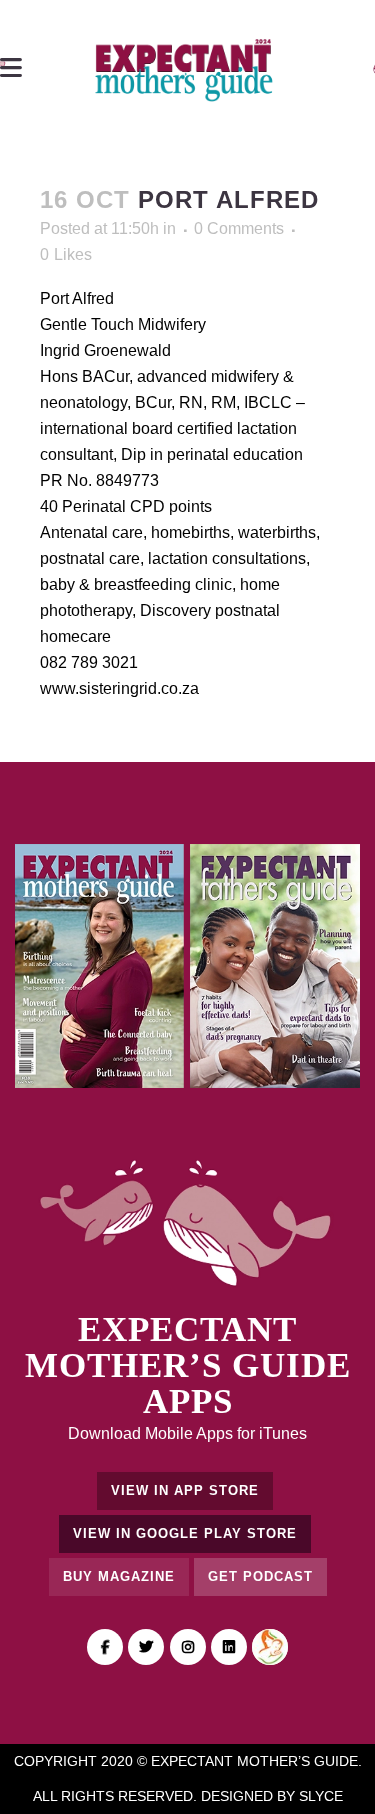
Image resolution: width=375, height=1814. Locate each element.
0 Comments (239, 228)
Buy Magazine (119, 1576)
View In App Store (185, 1490)
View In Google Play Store (185, 1533)
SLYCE (321, 1796)
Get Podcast (260, 1576)
